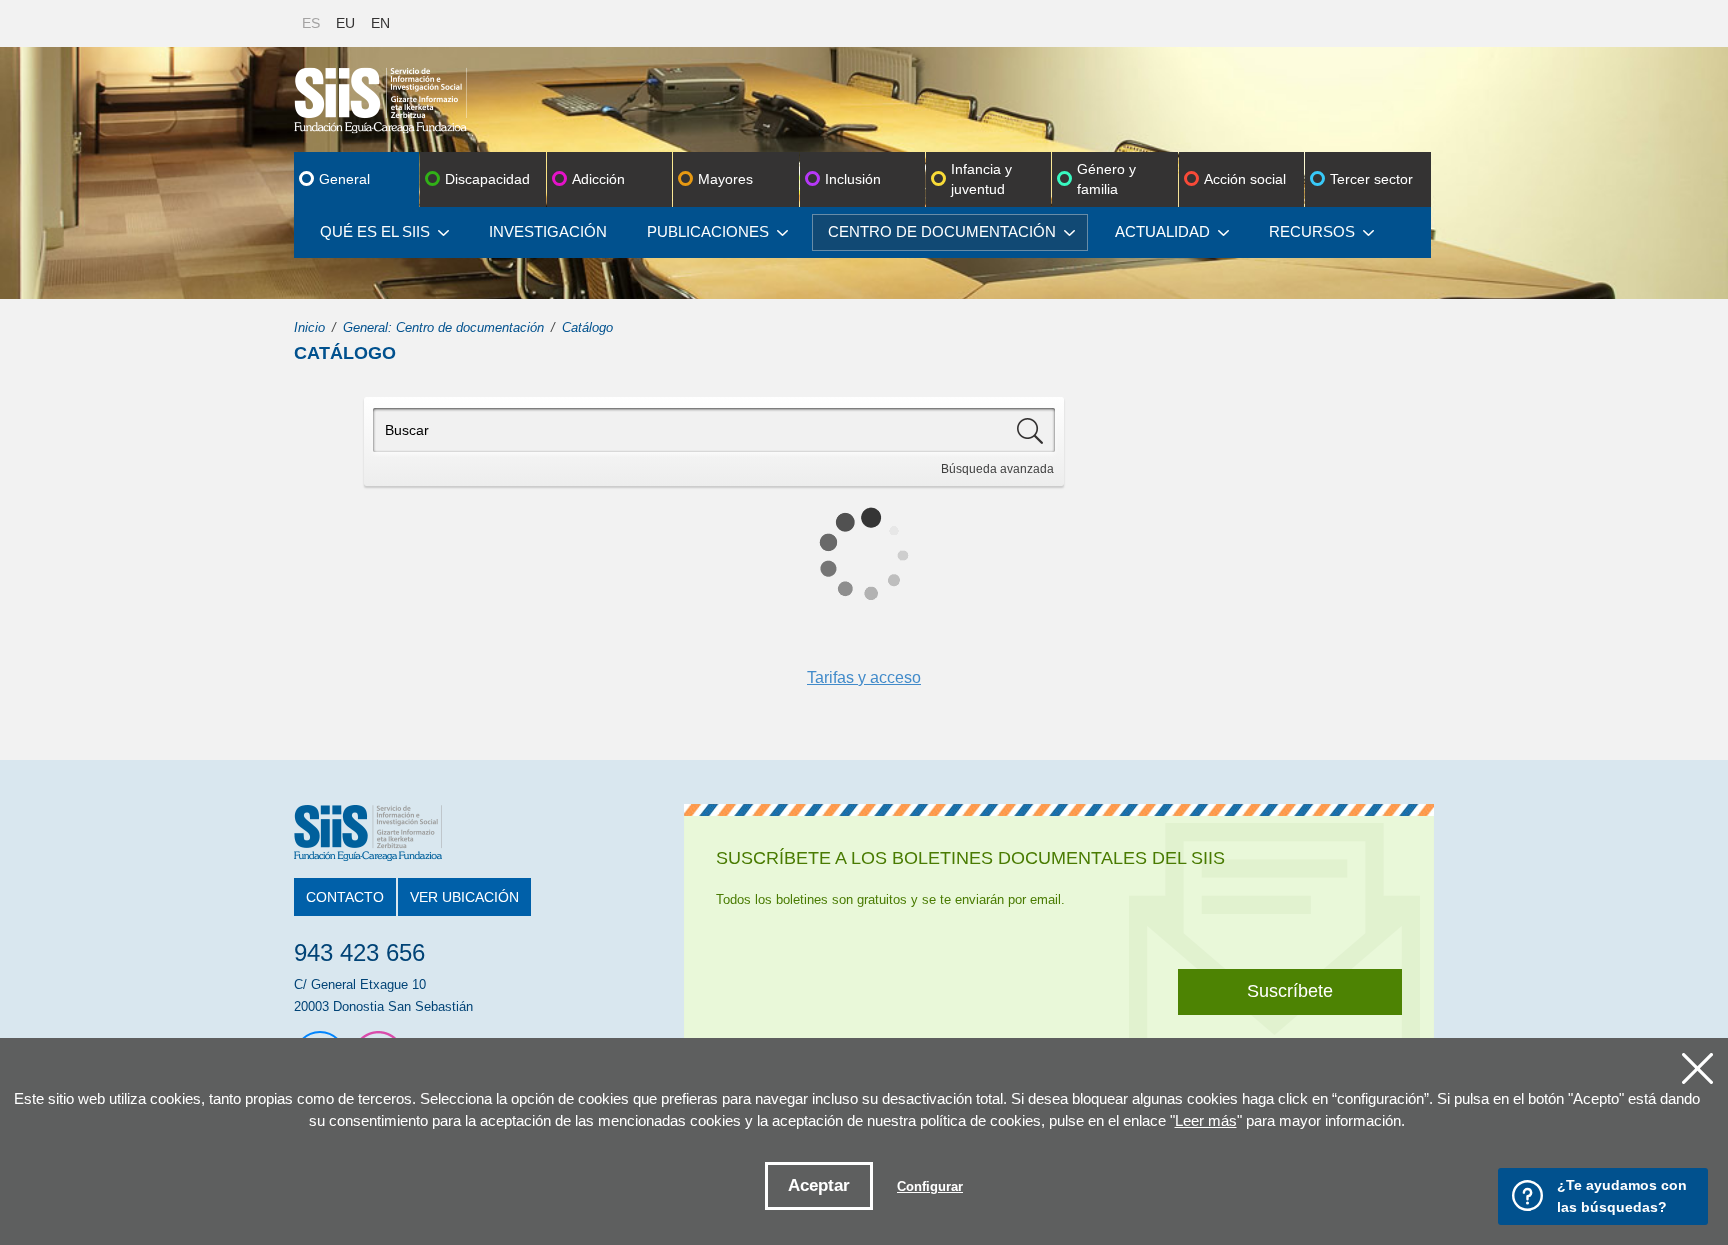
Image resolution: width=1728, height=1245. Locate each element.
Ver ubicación (464, 897)
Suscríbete (1290, 991)
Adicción (598, 179)
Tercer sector (1371, 179)
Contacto (345, 897)
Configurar (930, 1186)
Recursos (1312, 231)
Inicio (309, 327)
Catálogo (587, 327)
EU (345, 23)
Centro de (942, 231)
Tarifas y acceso (864, 677)
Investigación (548, 231)
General (344, 179)
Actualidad (1162, 231)
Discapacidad (487, 179)
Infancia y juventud (981, 179)
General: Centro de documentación (443, 327)
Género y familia (1106, 179)
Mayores (725, 179)
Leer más (1206, 1120)
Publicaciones (708, 231)
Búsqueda (997, 469)
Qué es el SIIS (375, 231)
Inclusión (853, 179)
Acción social (1245, 179)
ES (311, 23)
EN (380, 23)
